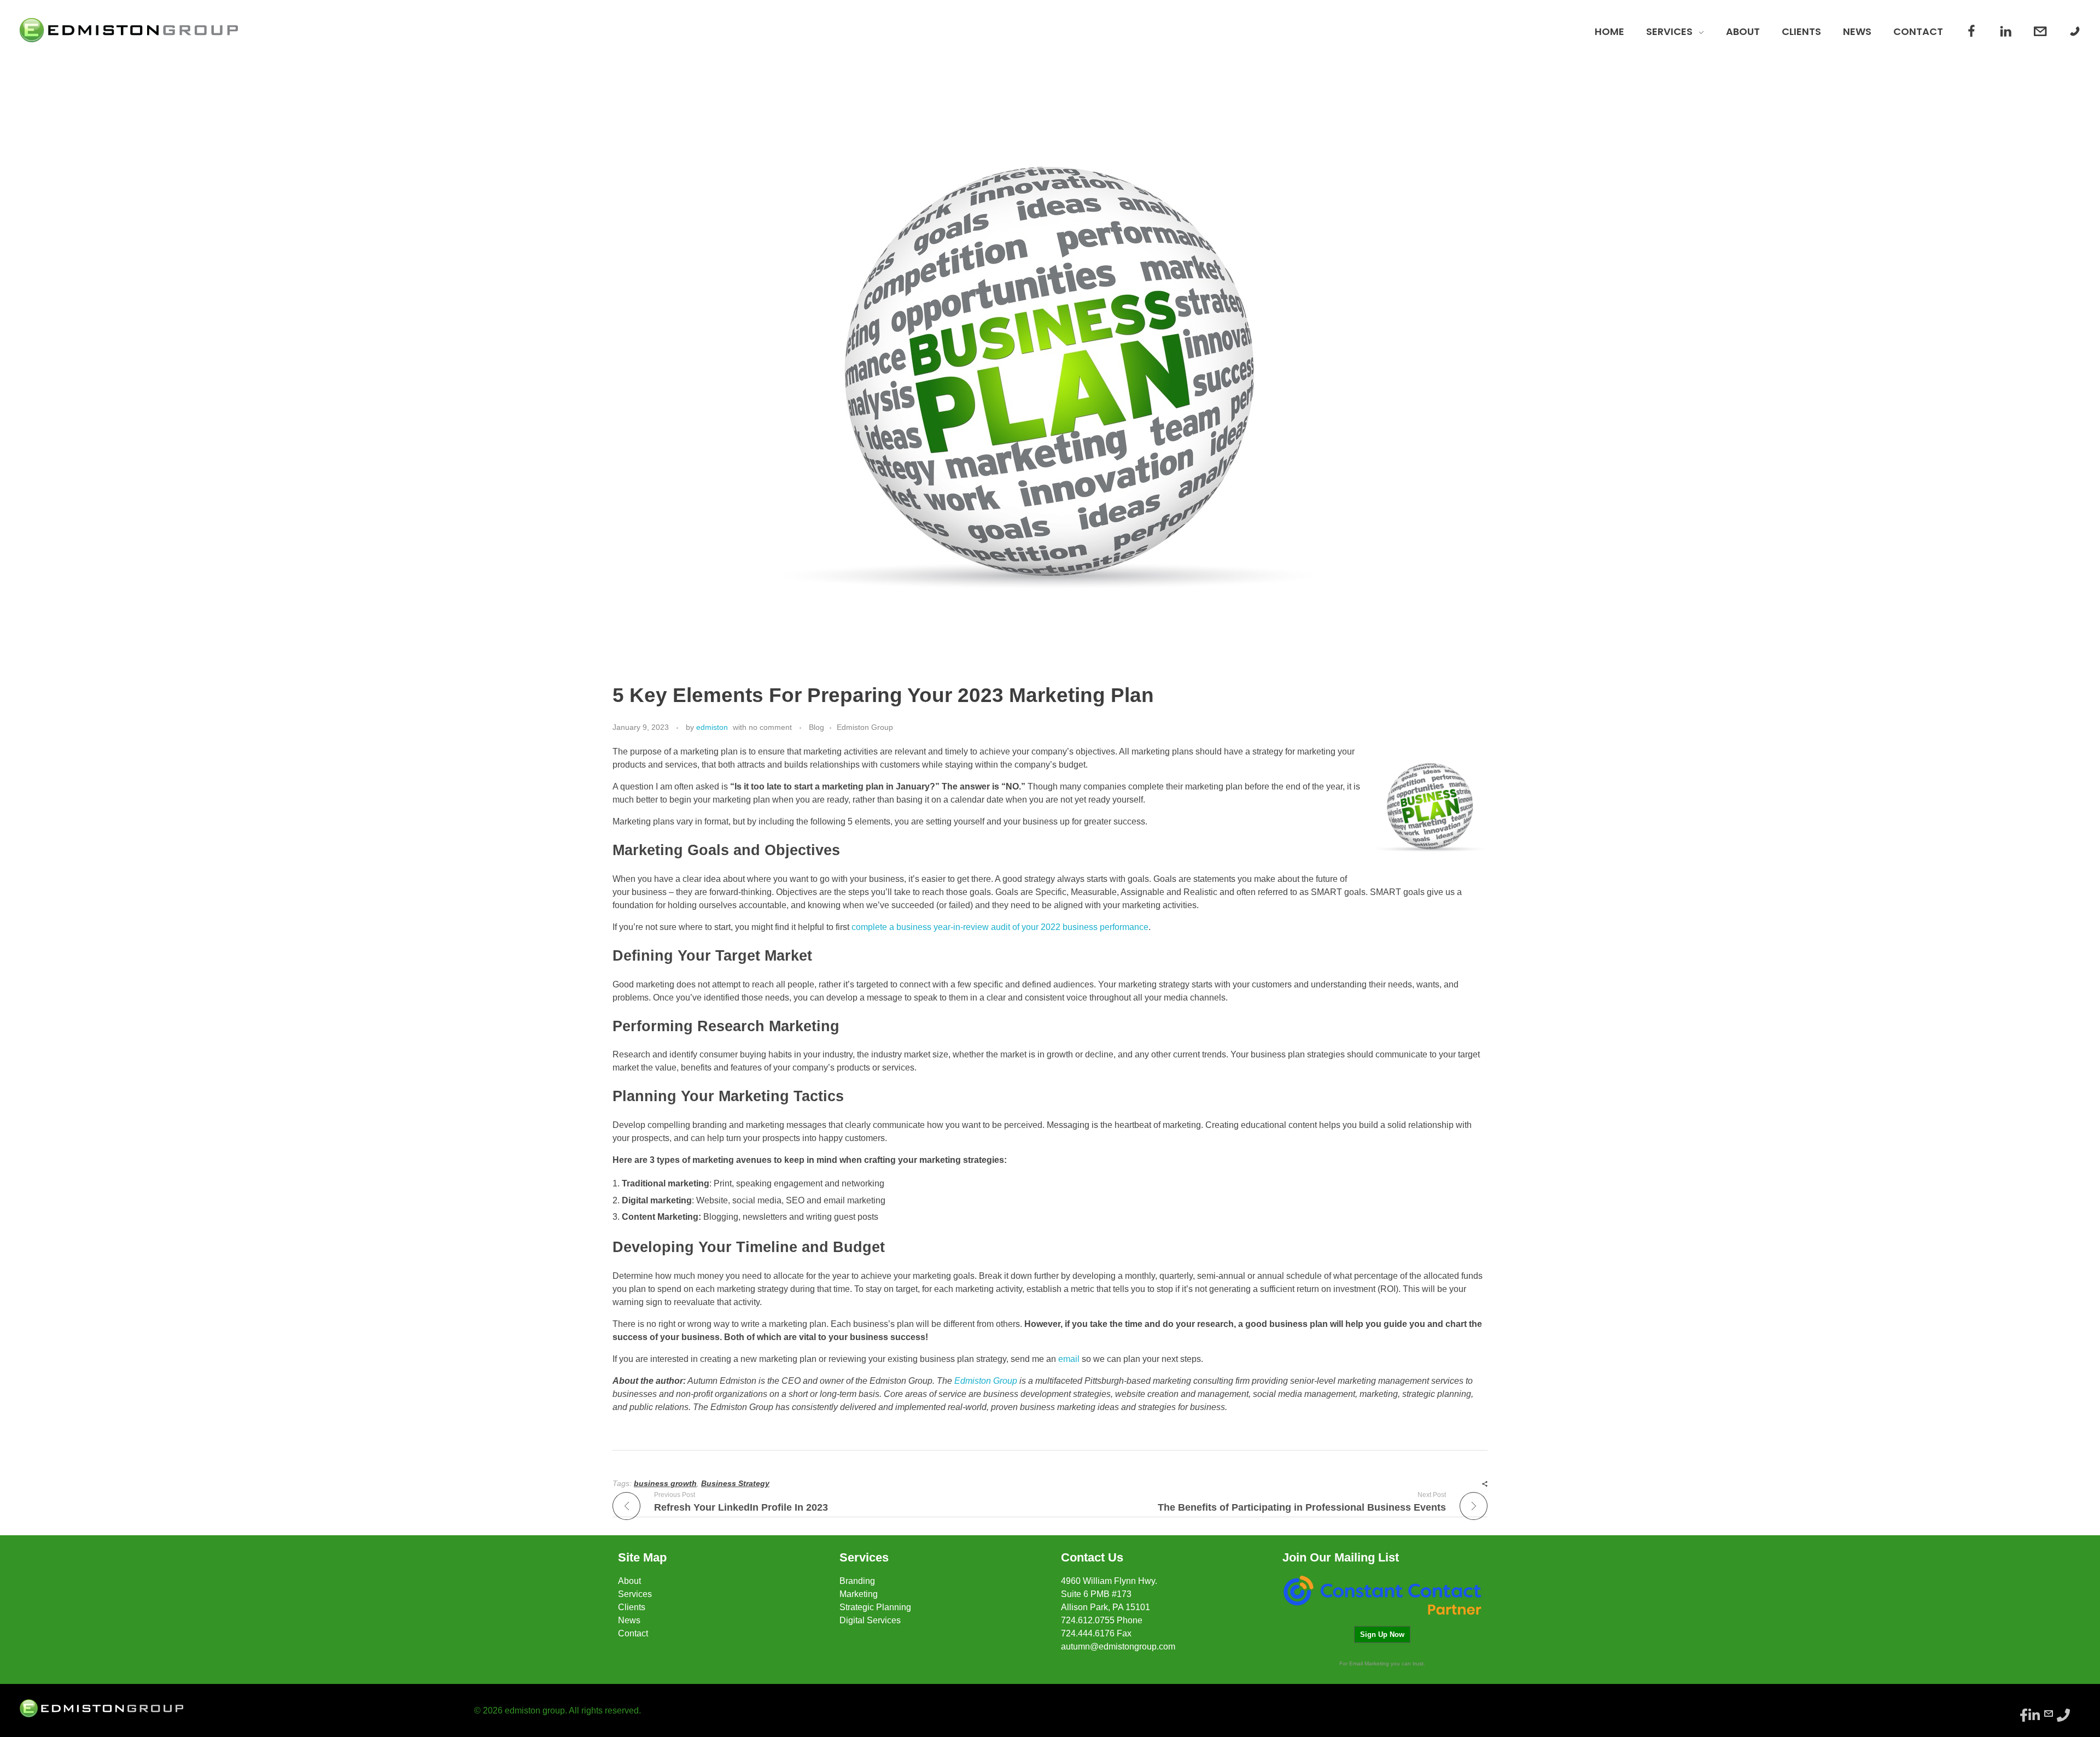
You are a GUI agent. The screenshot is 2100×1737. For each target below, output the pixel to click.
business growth (665, 1483)
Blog (816, 727)
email (1069, 1359)
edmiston (712, 727)
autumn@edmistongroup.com (1118, 1647)
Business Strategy (735, 1483)
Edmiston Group (865, 727)
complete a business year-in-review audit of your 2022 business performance (1000, 927)
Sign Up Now (1382, 1634)
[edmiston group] (129, 30)
